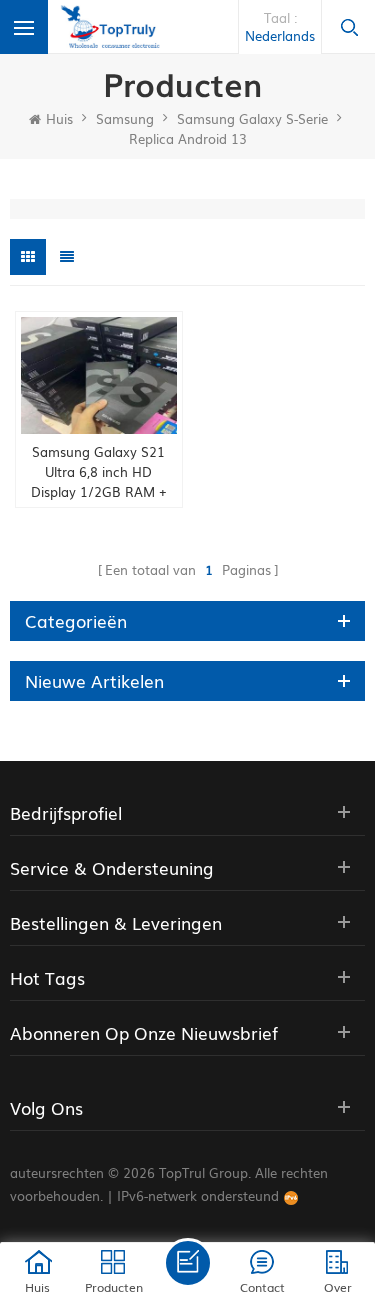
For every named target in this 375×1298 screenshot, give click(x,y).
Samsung (125, 118)
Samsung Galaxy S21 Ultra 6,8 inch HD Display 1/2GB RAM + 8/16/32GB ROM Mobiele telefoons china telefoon (98, 472)
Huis (59, 118)
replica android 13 (188, 138)
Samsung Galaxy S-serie (252, 118)
